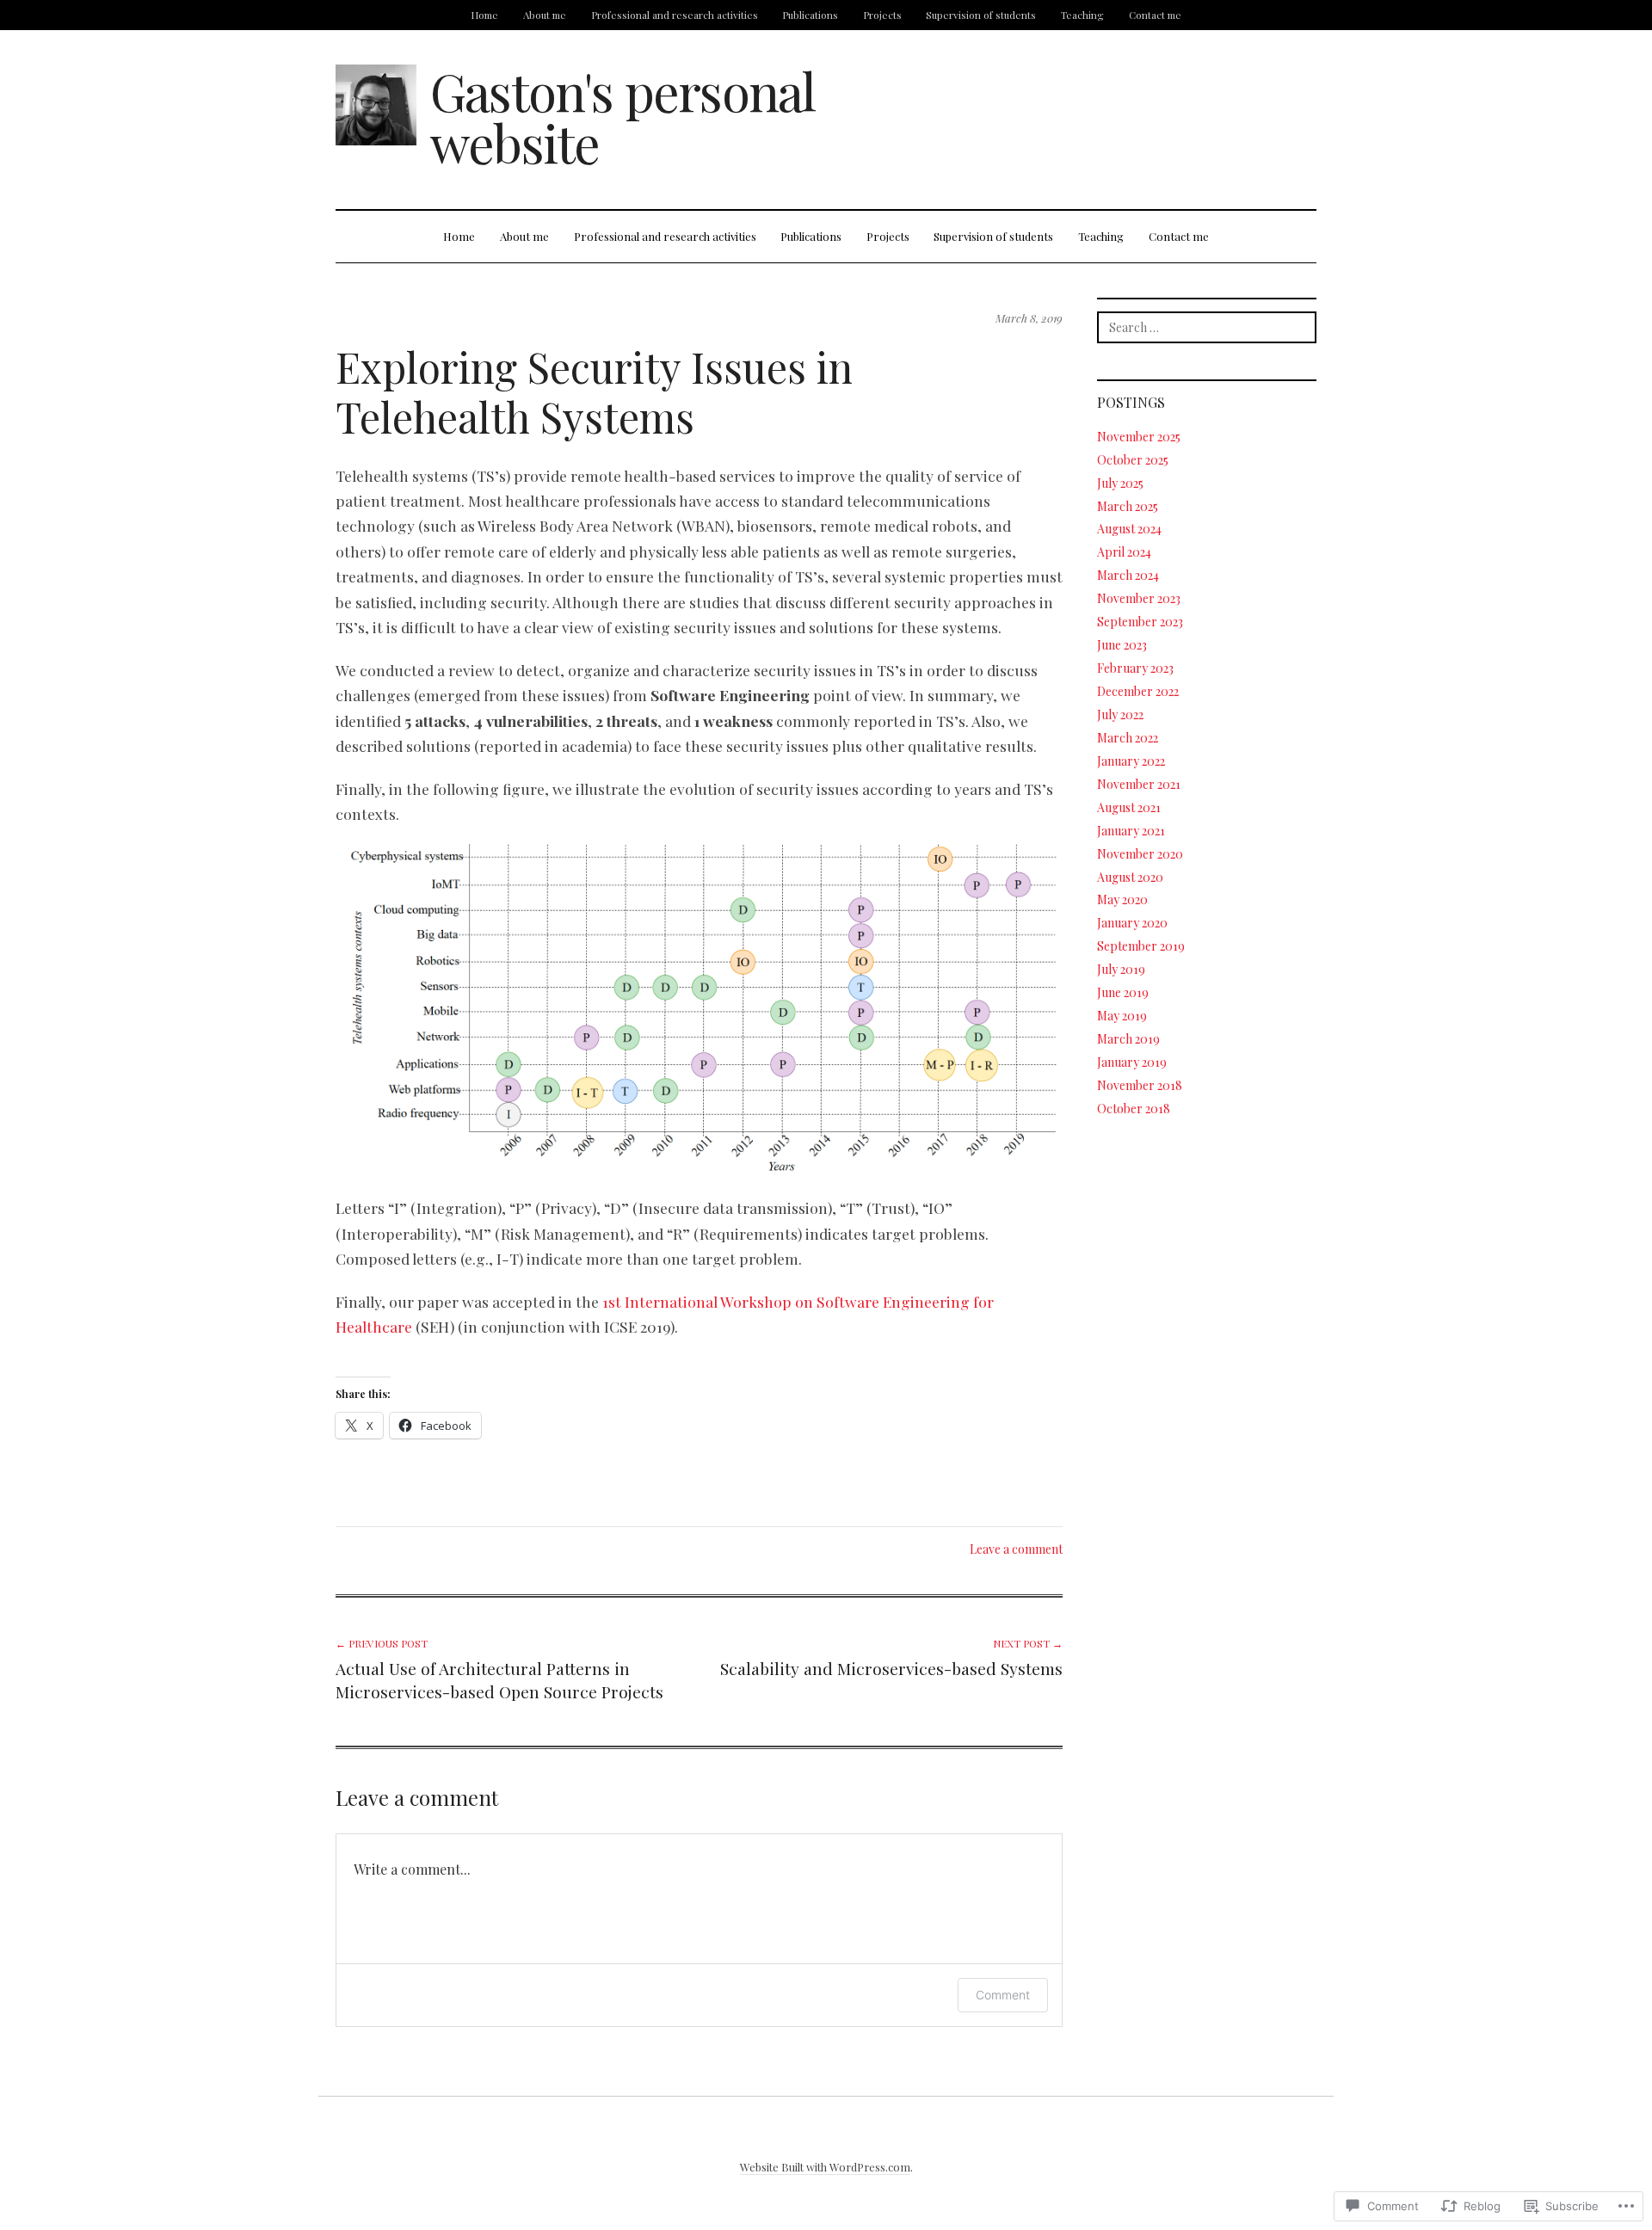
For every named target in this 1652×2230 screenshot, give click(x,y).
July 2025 (1120, 483)
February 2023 (1135, 668)
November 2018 (1140, 1085)
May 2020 (1122, 899)
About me (545, 15)
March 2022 (1128, 738)
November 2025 (1139, 437)
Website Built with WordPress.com (825, 2167)
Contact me (1155, 15)
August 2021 (1129, 807)
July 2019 (1121, 969)
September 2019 (1141, 946)
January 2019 (1132, 1062)
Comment (1003, 1995)
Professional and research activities (675, 15)
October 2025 (1133, 460)
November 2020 (1140, 854)
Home (484, 15)
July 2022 (1120, 715)
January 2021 (1131, 831)
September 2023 (1140, 622)
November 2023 (1139, 598)
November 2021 (1139, 784)
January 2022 (1131, 761)
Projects (882, 15)
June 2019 (1123, 992)
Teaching (1082, 15)
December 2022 (1138, 691)
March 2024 (1128, 575)
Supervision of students (981, 15)
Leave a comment (1016, 1549)
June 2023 (1122, 645)
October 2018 (1134, 1109)
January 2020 (1132, 923)
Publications (810, 15)
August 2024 (1129, 529)
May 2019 (1122, 1016)
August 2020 (1130, 877)
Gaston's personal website (623, 116)
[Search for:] (1207, 327)
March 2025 (1128, 506)
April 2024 (1124, 552)
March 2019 (1128, 1039)
